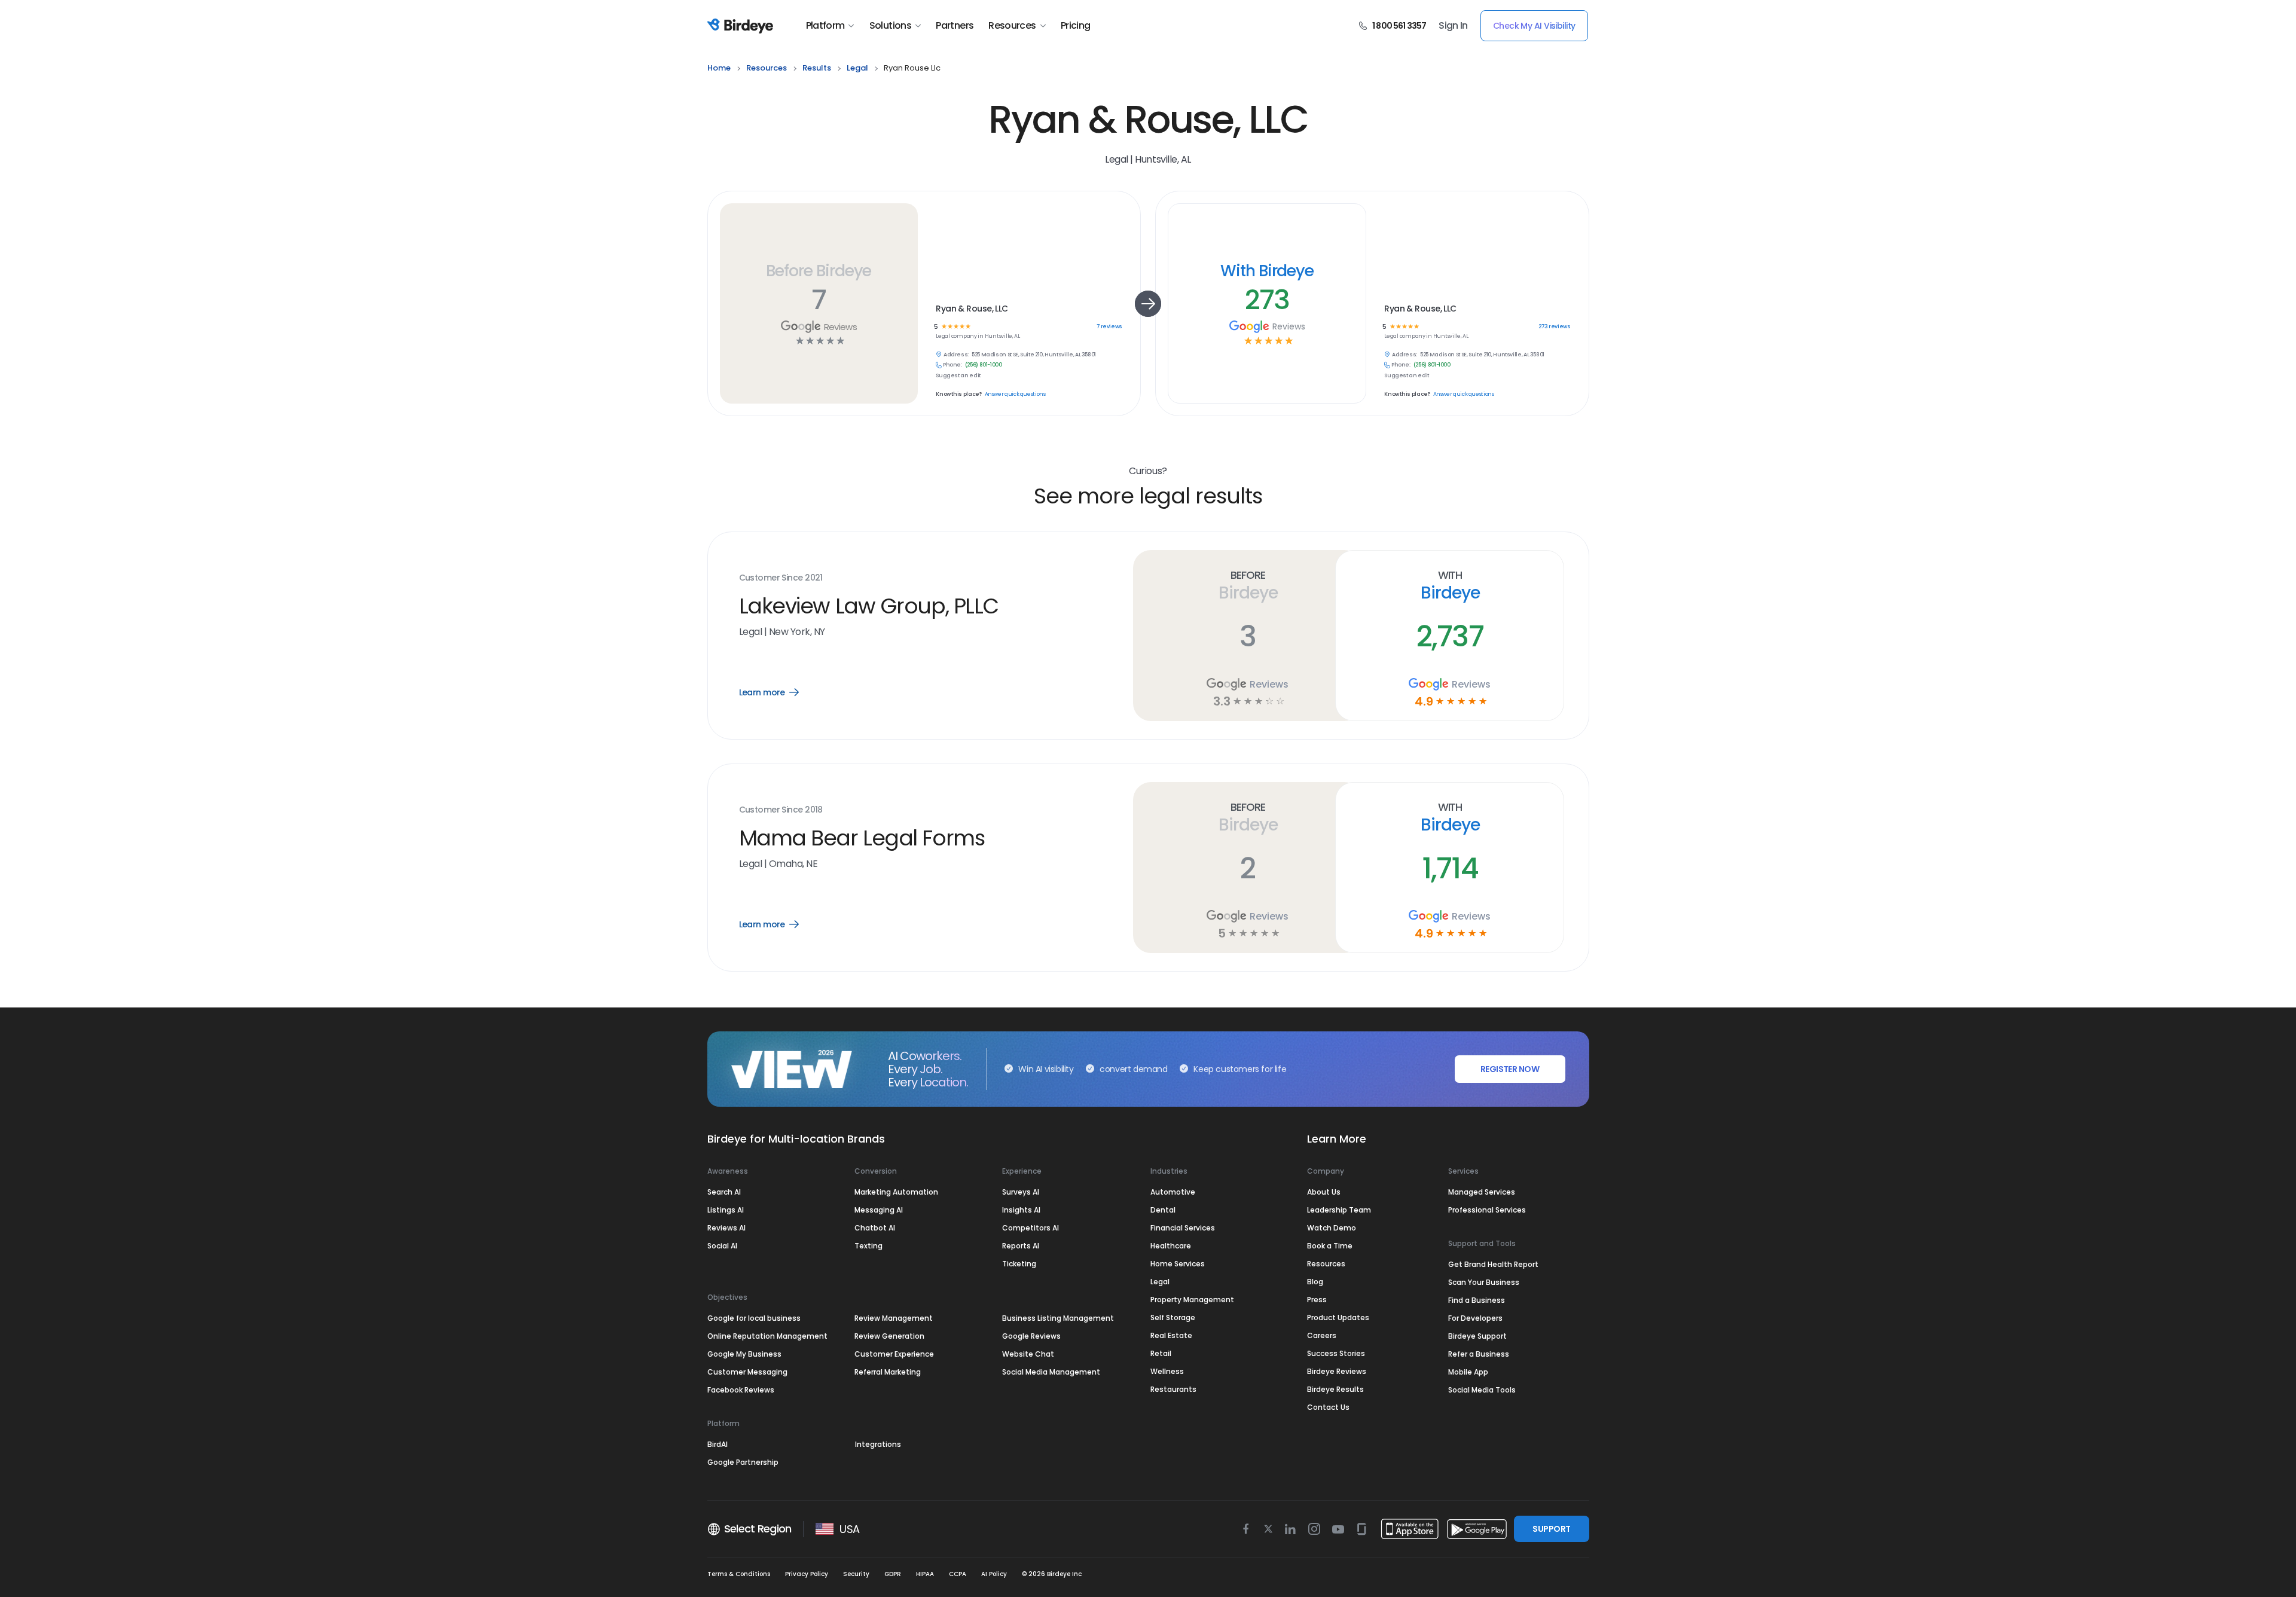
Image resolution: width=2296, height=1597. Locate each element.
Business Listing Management (1058, 1318)
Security (856, 1574)
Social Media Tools (1482, 1390)
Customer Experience (894, 1354)
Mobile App (1468, 1372)
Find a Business (1477, 1300)
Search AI (724, 1192)
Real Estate (1171, 1335)
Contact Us (1328, 1407)
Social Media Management (1051, 1372)
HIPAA (925, 1574)
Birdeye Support (1477, 1336)
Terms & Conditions (739, 1574)
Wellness (1167, 1371)
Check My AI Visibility (1534, 26)
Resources (1012, 26)
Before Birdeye (819, 271)
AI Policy (994, 1574)
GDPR (893, 1574)
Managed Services (1482, 1192)
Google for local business (754, 1318)
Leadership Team (1339, 1210)
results (817, 68)
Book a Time (1330, 1246)
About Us (1324, 1192)
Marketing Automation (896, 1192)
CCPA (958, 1574)
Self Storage (1173, 1317)
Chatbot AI (875, 1228)
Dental (1163, 1210)
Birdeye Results (1335, 1389)
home (719, 68)
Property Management (1192, 1300)
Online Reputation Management (767, 1336)
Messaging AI (879, 1210)
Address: (956, 355)
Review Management (894, 1318)
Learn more (778, 692)
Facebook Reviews (741, 1390)
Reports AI (1021, 1246)
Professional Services (1487, 1210)
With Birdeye (1267, 271)
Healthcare (1171, 1246)
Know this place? (958, 394)
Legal (1160, 1282)
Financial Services (1183, 1228)
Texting (868, 1246)
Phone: (952, 365)
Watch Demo (1332, 1228)
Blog (1315, 1282)
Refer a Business (1479, 1354)
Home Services (1178, 1264)
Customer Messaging (747, 1372)
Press (1317, 1300)
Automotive (1173, 1192)
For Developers (1475, 1318)
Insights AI (1021, 1210)
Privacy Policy (807, 1574)
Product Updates (1338, 1317)
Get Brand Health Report (1493, 1264)
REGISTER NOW (1510, 1069)
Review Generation (889, 1336)
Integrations (878, 1444)
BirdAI (717, 1444)
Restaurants (1173, 1389)
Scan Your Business (1484, 1282)
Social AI (722, 1246)
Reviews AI (726, 1228)
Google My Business (744, 1354)
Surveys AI (1021, 1192)
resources (767, 68)
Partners (955, 26)
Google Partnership (743, 1462)
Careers (1322, 1335)
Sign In (1453, 26)
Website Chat (1028, 1354)
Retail (1161, 1353)
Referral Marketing (888, 1372)
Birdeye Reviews (1337, 1371)
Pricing (1076, 26)
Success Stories (1336, 1353)
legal (857, 68)
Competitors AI (1031, 1228)
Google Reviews (1031, 1336)
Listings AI (726, 1210)
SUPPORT (1551, 1529)
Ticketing (1019, 1264)
